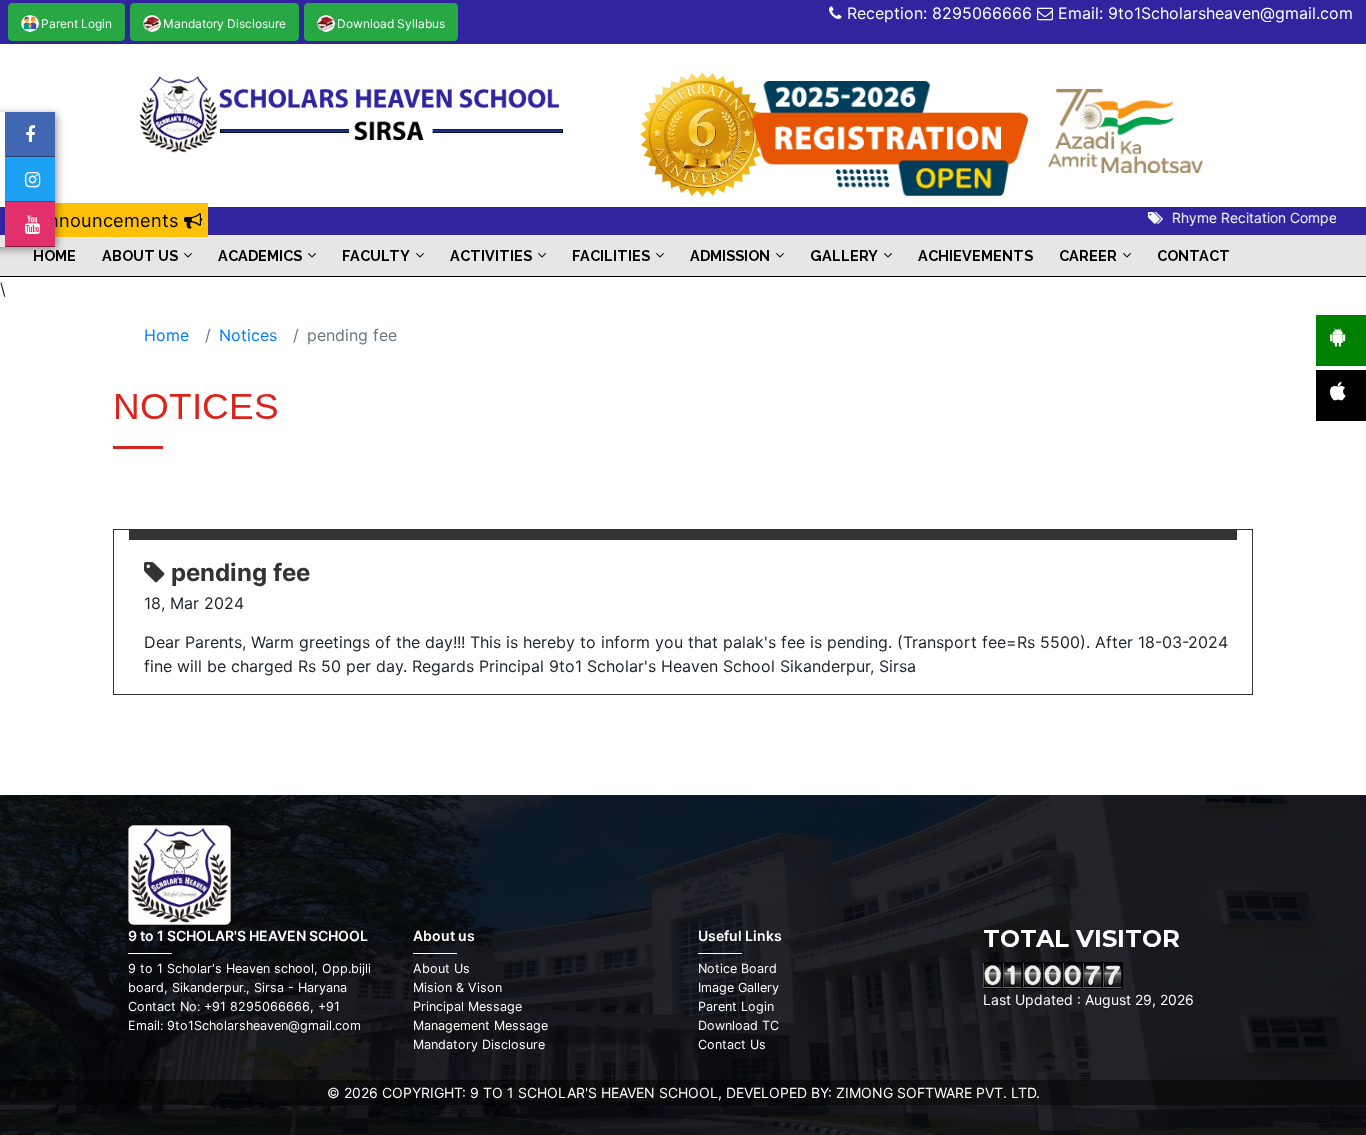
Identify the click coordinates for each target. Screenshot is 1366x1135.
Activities (491, 255)
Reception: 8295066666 (937, 13)
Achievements (975, 255)
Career (1088, 255)
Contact (1193, 255)
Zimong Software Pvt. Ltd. (938, 1092)
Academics (260, 255)
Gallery (844, 255)
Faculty (376, 255)
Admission (730, 255)
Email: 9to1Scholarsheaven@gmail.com (1203, 13)
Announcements (110, 220)
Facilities (611, 255)
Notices (248, 335)
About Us (140, 255)
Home (54, 255)
